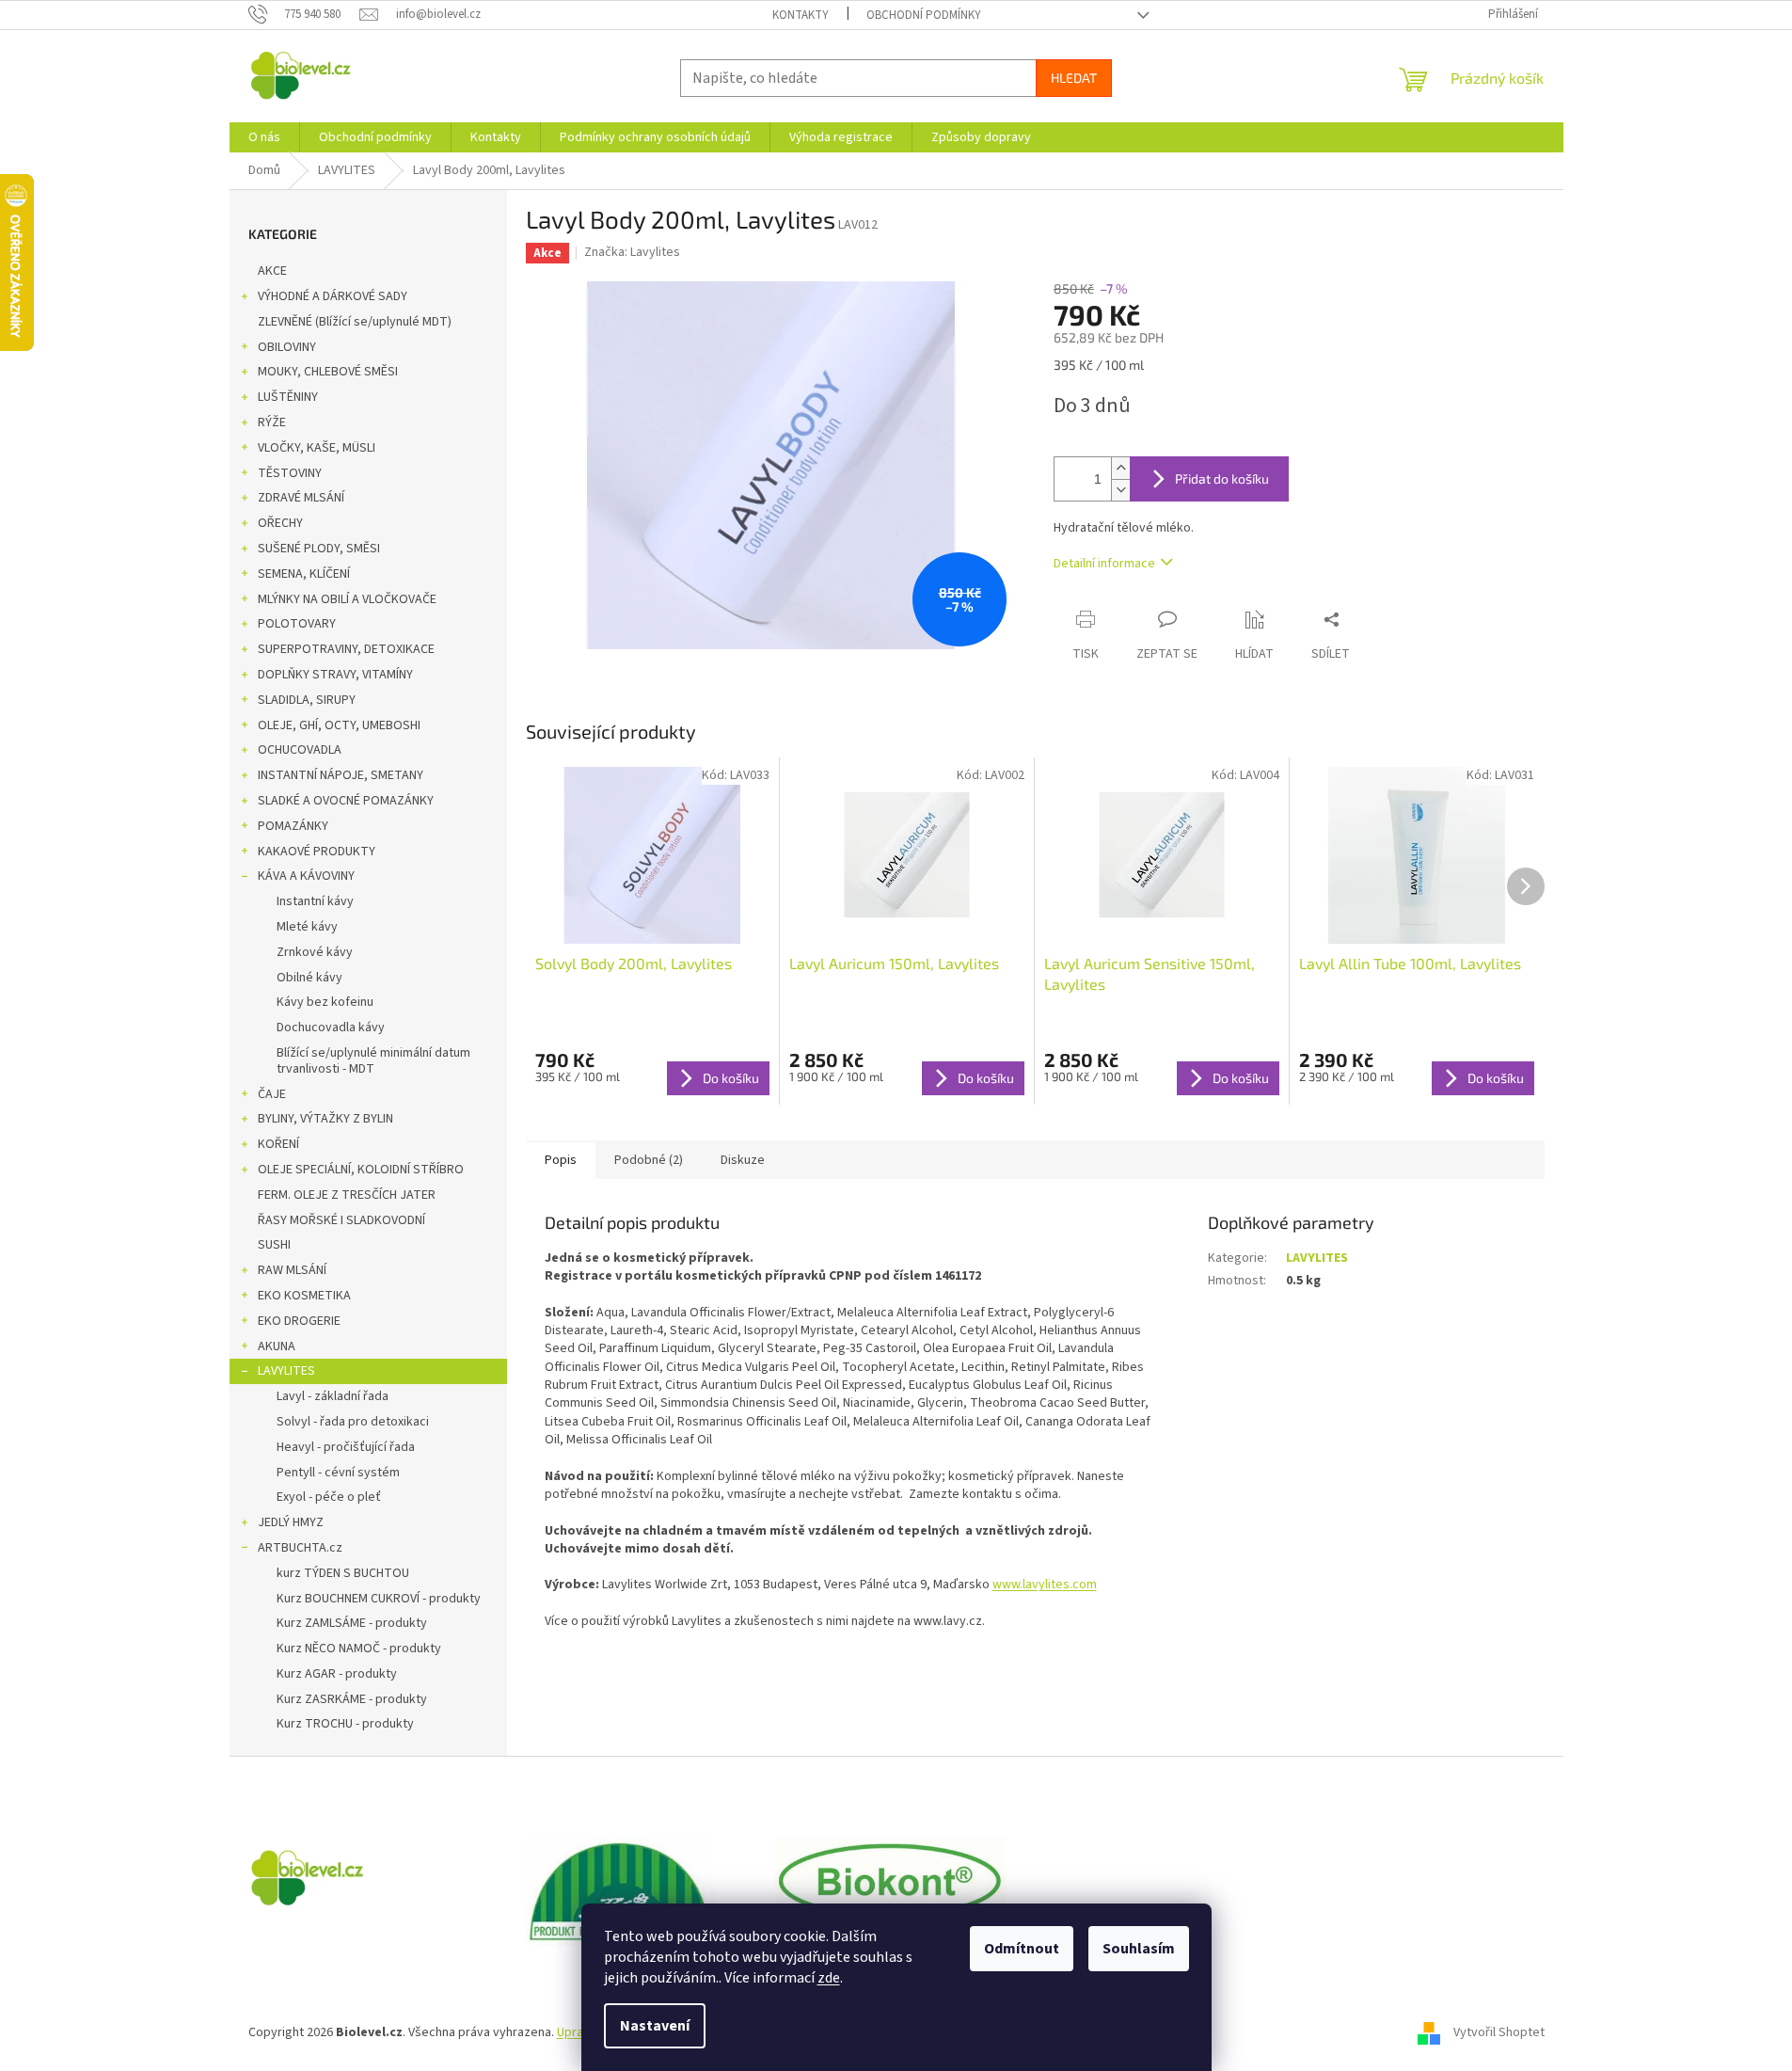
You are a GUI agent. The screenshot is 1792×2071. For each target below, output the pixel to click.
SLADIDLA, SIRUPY (307, 700)
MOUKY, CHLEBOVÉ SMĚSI (328, 372)
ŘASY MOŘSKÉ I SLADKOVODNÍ (341, 1220)
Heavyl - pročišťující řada (346, 1447)
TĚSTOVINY (290, 473)
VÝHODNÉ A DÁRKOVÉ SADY (333, 296)
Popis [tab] (561, 1160)
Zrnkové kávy (315, 952)
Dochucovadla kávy (331, 1028)
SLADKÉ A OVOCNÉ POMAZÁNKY (346, 801)
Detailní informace (1104, 564)
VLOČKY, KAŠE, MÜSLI (317, 448)
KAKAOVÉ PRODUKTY (317, 852)
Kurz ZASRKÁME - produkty (352, 1699)
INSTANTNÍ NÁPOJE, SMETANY (341, 775)
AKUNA (277, 1346)
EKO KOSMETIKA (304, 1296)
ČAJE (272, 1094)
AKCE (272, 271)
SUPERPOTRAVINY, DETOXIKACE (346, 649)
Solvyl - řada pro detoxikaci (353, 1422)
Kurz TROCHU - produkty (345, 1724)
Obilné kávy (309, 978)
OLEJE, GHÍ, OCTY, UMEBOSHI (339, 725)
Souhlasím (1139, 1949)
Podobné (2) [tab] (649, 1160)
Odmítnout (1022, 1949)
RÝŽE (272, 422)
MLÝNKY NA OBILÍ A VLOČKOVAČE (347, 599)
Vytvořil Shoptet (1499, 2032)
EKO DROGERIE (299, 1321)
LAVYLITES (286, 1371)
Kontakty (801, 15)
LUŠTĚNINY (288, 397)
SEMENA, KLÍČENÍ (304, 574)
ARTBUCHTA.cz (300, 1548)
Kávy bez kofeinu (325, 1002)
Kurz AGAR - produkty (337, 1674)
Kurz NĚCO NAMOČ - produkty (359, 1649)
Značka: (632, 252)
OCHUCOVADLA (300, 750)
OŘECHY (280, 523)
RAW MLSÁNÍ (292, 1270)
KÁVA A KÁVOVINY (306, 876)
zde (829, 1978)
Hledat (1074, 78)
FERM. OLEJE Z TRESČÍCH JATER (347, 1195)
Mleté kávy (307, 927)
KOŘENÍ (278, 1144)
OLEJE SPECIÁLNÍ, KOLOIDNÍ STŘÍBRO (361, 1170)
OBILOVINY (287, 347)
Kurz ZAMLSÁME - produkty (352, 1623)
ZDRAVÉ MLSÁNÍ (301, 498)
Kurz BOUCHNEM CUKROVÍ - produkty (379, 1599)
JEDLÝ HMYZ (291, 1522)
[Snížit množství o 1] (1120, 490)
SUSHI (274, 1245)
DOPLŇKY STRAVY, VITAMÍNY (335, 675)
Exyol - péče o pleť (329, 1497)
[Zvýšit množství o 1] (1120, 468)
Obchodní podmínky (924, 15)
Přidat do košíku (1222, 478)
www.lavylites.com (1045, 1585)
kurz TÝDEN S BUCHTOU (343, 1573)
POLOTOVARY (297, 624)
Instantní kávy (315, 901)
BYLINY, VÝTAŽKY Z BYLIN (325, 1119)
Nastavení (655, 2026)
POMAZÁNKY (293, 826)
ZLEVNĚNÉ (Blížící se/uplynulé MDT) (355, 322)
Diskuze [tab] (743, 1160)
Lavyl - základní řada (333, 1396)
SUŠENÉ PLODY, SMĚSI (319, 549)
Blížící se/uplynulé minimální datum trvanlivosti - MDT (373, 1061)
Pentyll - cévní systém (338, 1473)
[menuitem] (264, 137)
